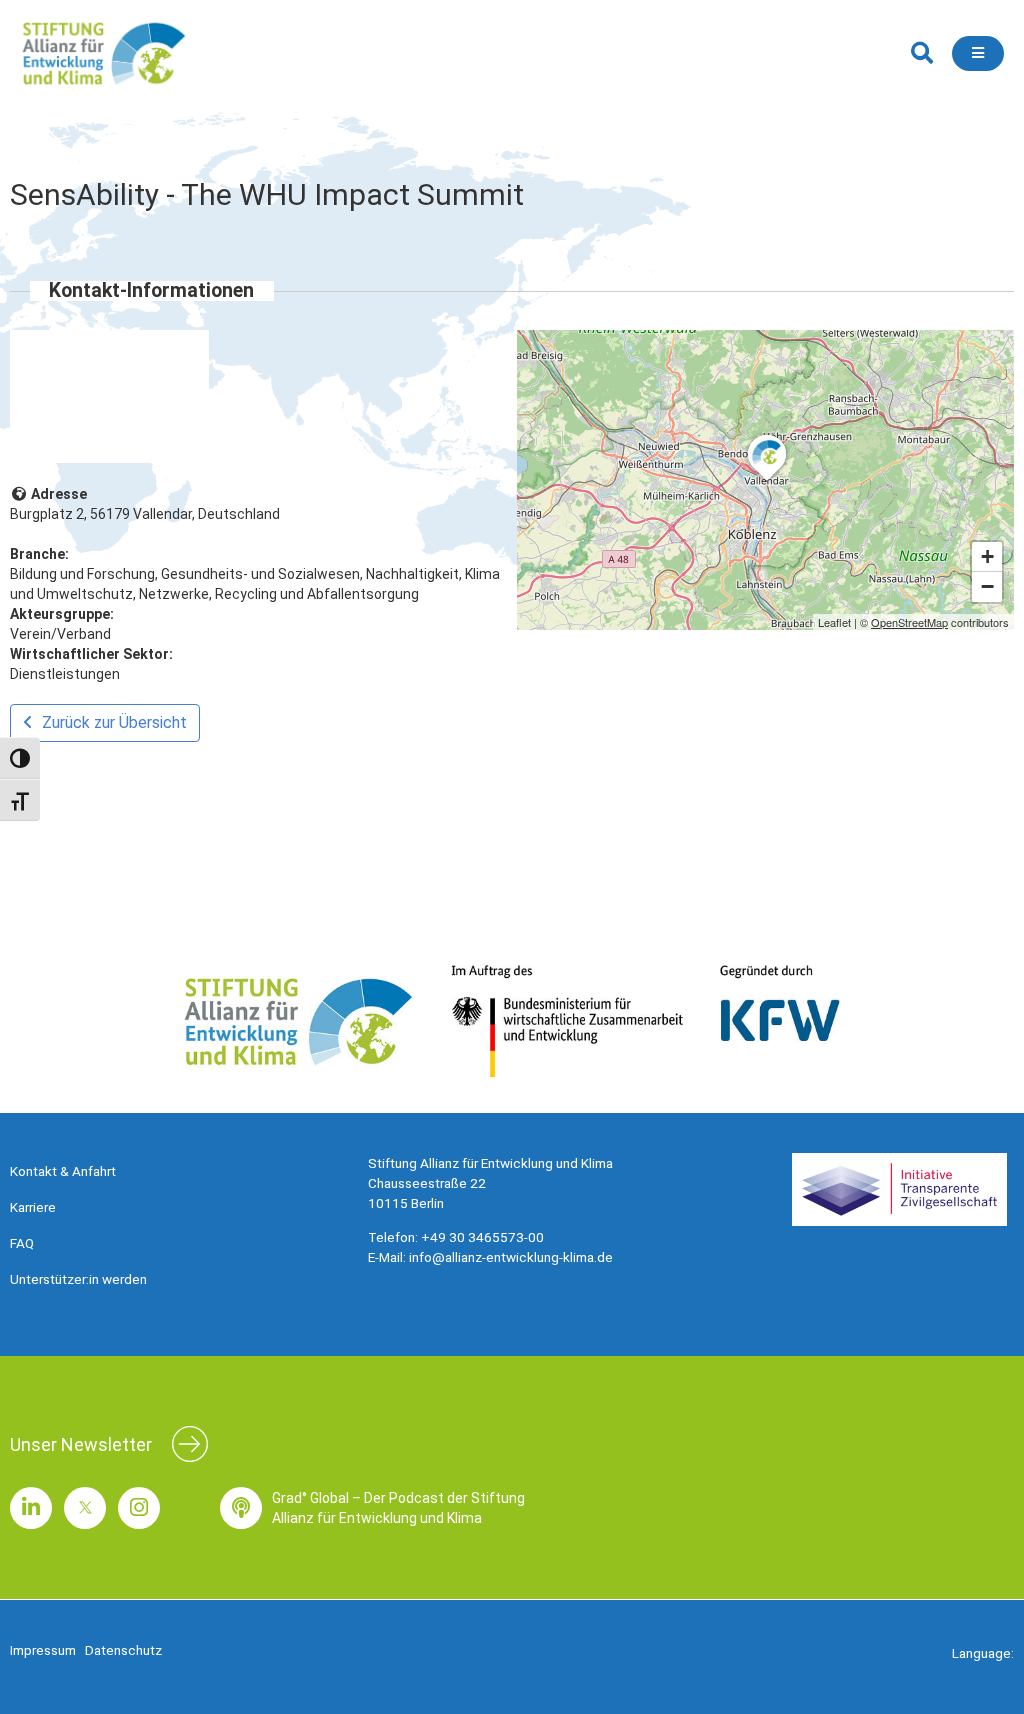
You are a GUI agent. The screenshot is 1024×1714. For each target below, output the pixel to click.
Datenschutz (123, 1650)
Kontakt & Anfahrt (63, 1171)
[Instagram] (139, 1508)
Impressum (43, 1650)
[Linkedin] (31, 1508)
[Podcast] (241, 1508)
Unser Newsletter (81, 1444)
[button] (921, 53)
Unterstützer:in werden (78, 1279)
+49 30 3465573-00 (482, 1237)
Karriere (33, 1207)
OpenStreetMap (909, 622)
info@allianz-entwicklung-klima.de (511, 1257)
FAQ (22, 1243)
